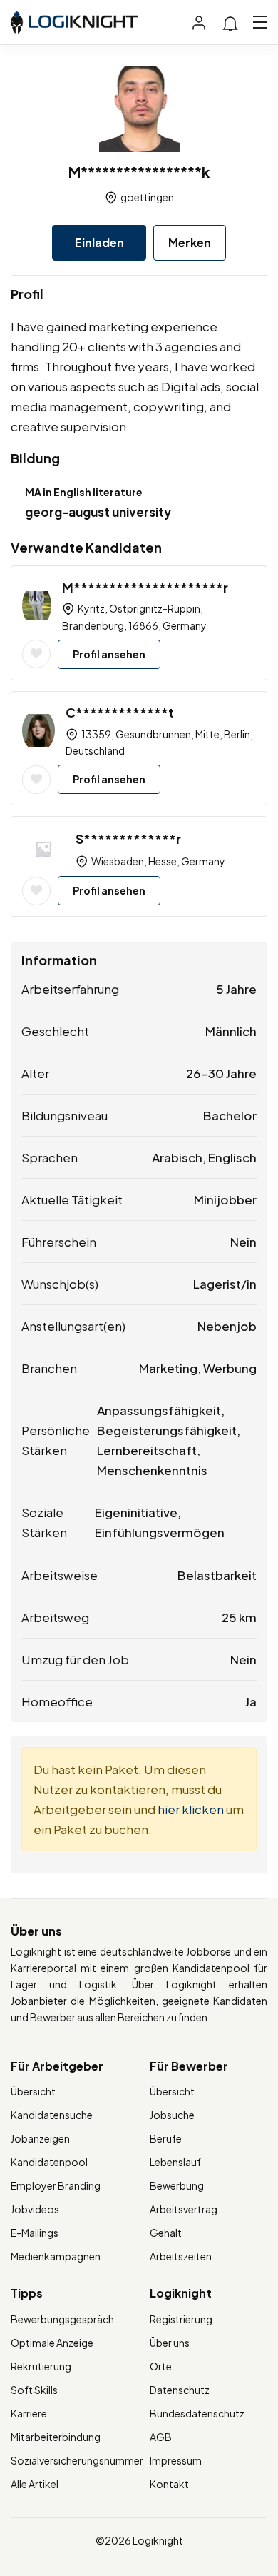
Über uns (170, 2343)
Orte (161, 2366)
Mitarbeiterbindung (56, 2437)
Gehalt (166, 2233)
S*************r (128, 839)
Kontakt (169, 2484)
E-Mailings (35, 2233)
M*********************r (145, 587)
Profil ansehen (109, 654)
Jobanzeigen (40, 2138)
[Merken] (36, 654)
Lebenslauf (175, 2162)
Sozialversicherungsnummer (77, 2460)
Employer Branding (56, 2185)
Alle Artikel (35, 2484)
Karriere (29, 2413)
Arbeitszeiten (181, 2256)
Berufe (166, 2138)
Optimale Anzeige (52, 2343)
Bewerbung (177, 2185)
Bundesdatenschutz (197, 2413)
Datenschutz (180, 2390)
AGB (161, 2437)
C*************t (120, 712)
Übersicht (33, 2091)
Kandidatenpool (49, 2162)
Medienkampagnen (56, 2256)
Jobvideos (35, 2209)
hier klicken (191, 1809)
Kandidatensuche (52, 2115)
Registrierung (181, 2319)
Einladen (99, 242)
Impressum (176, 2460)
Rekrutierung (41, 2366)
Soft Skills (34, 2390)
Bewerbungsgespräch (62, 2319)
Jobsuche (172, 2115)
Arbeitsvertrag (184, 2209)
